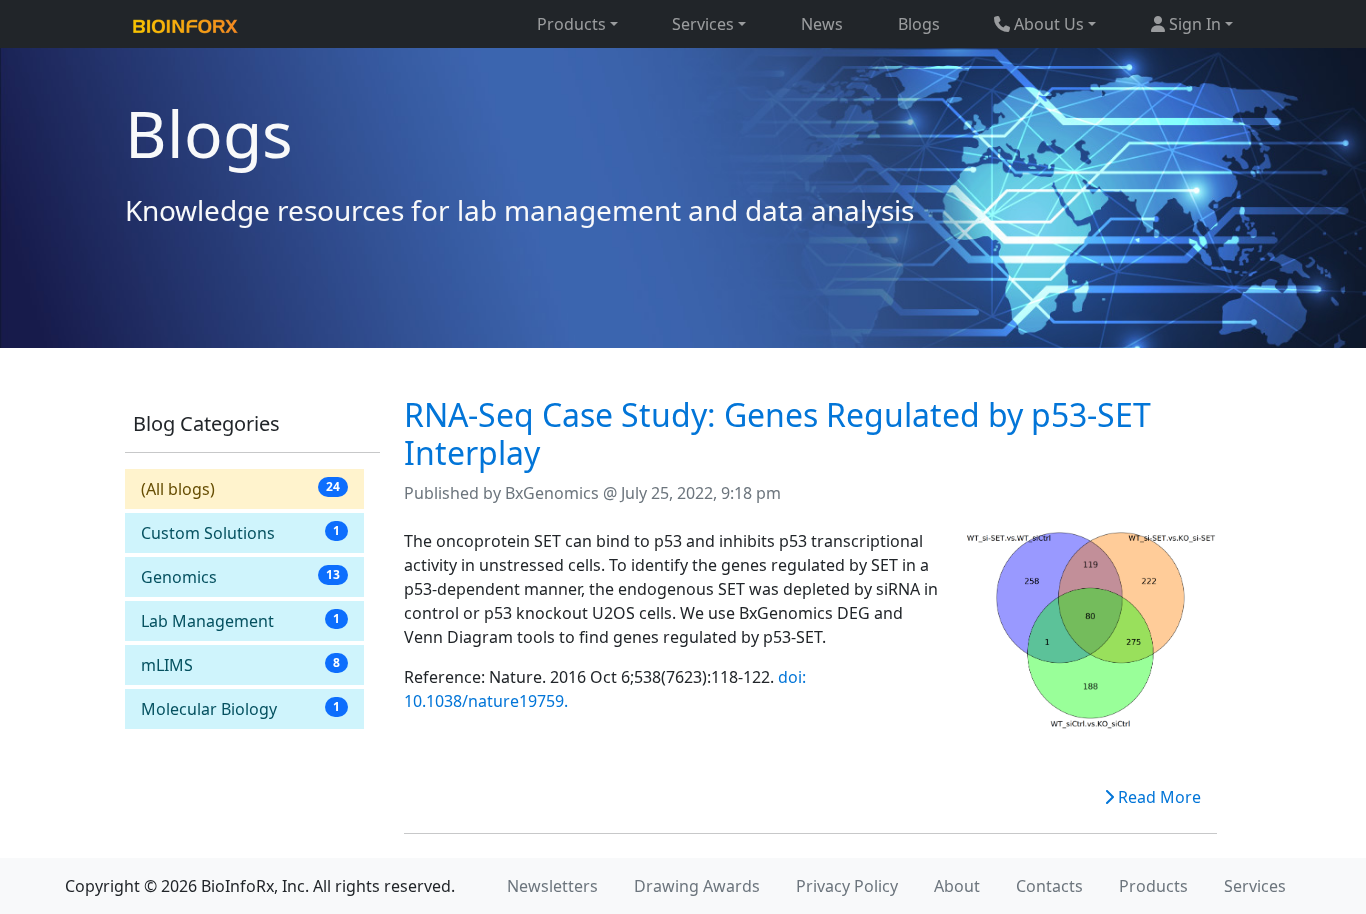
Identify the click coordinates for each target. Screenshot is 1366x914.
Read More (1157, 797)
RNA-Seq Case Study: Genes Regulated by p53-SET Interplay (777, 433)
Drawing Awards (697, 886)
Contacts (1049, 886)
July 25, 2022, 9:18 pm (701, 493)
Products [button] (571, 24)
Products (1153, 886)
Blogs (919, 24)
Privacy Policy (847, 886)
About (957, 886)
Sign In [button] (1193, 24)
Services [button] (703, 24)
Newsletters (552, 886)
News (822, 24)
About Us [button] (1047, 24)
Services (1255, 886)
